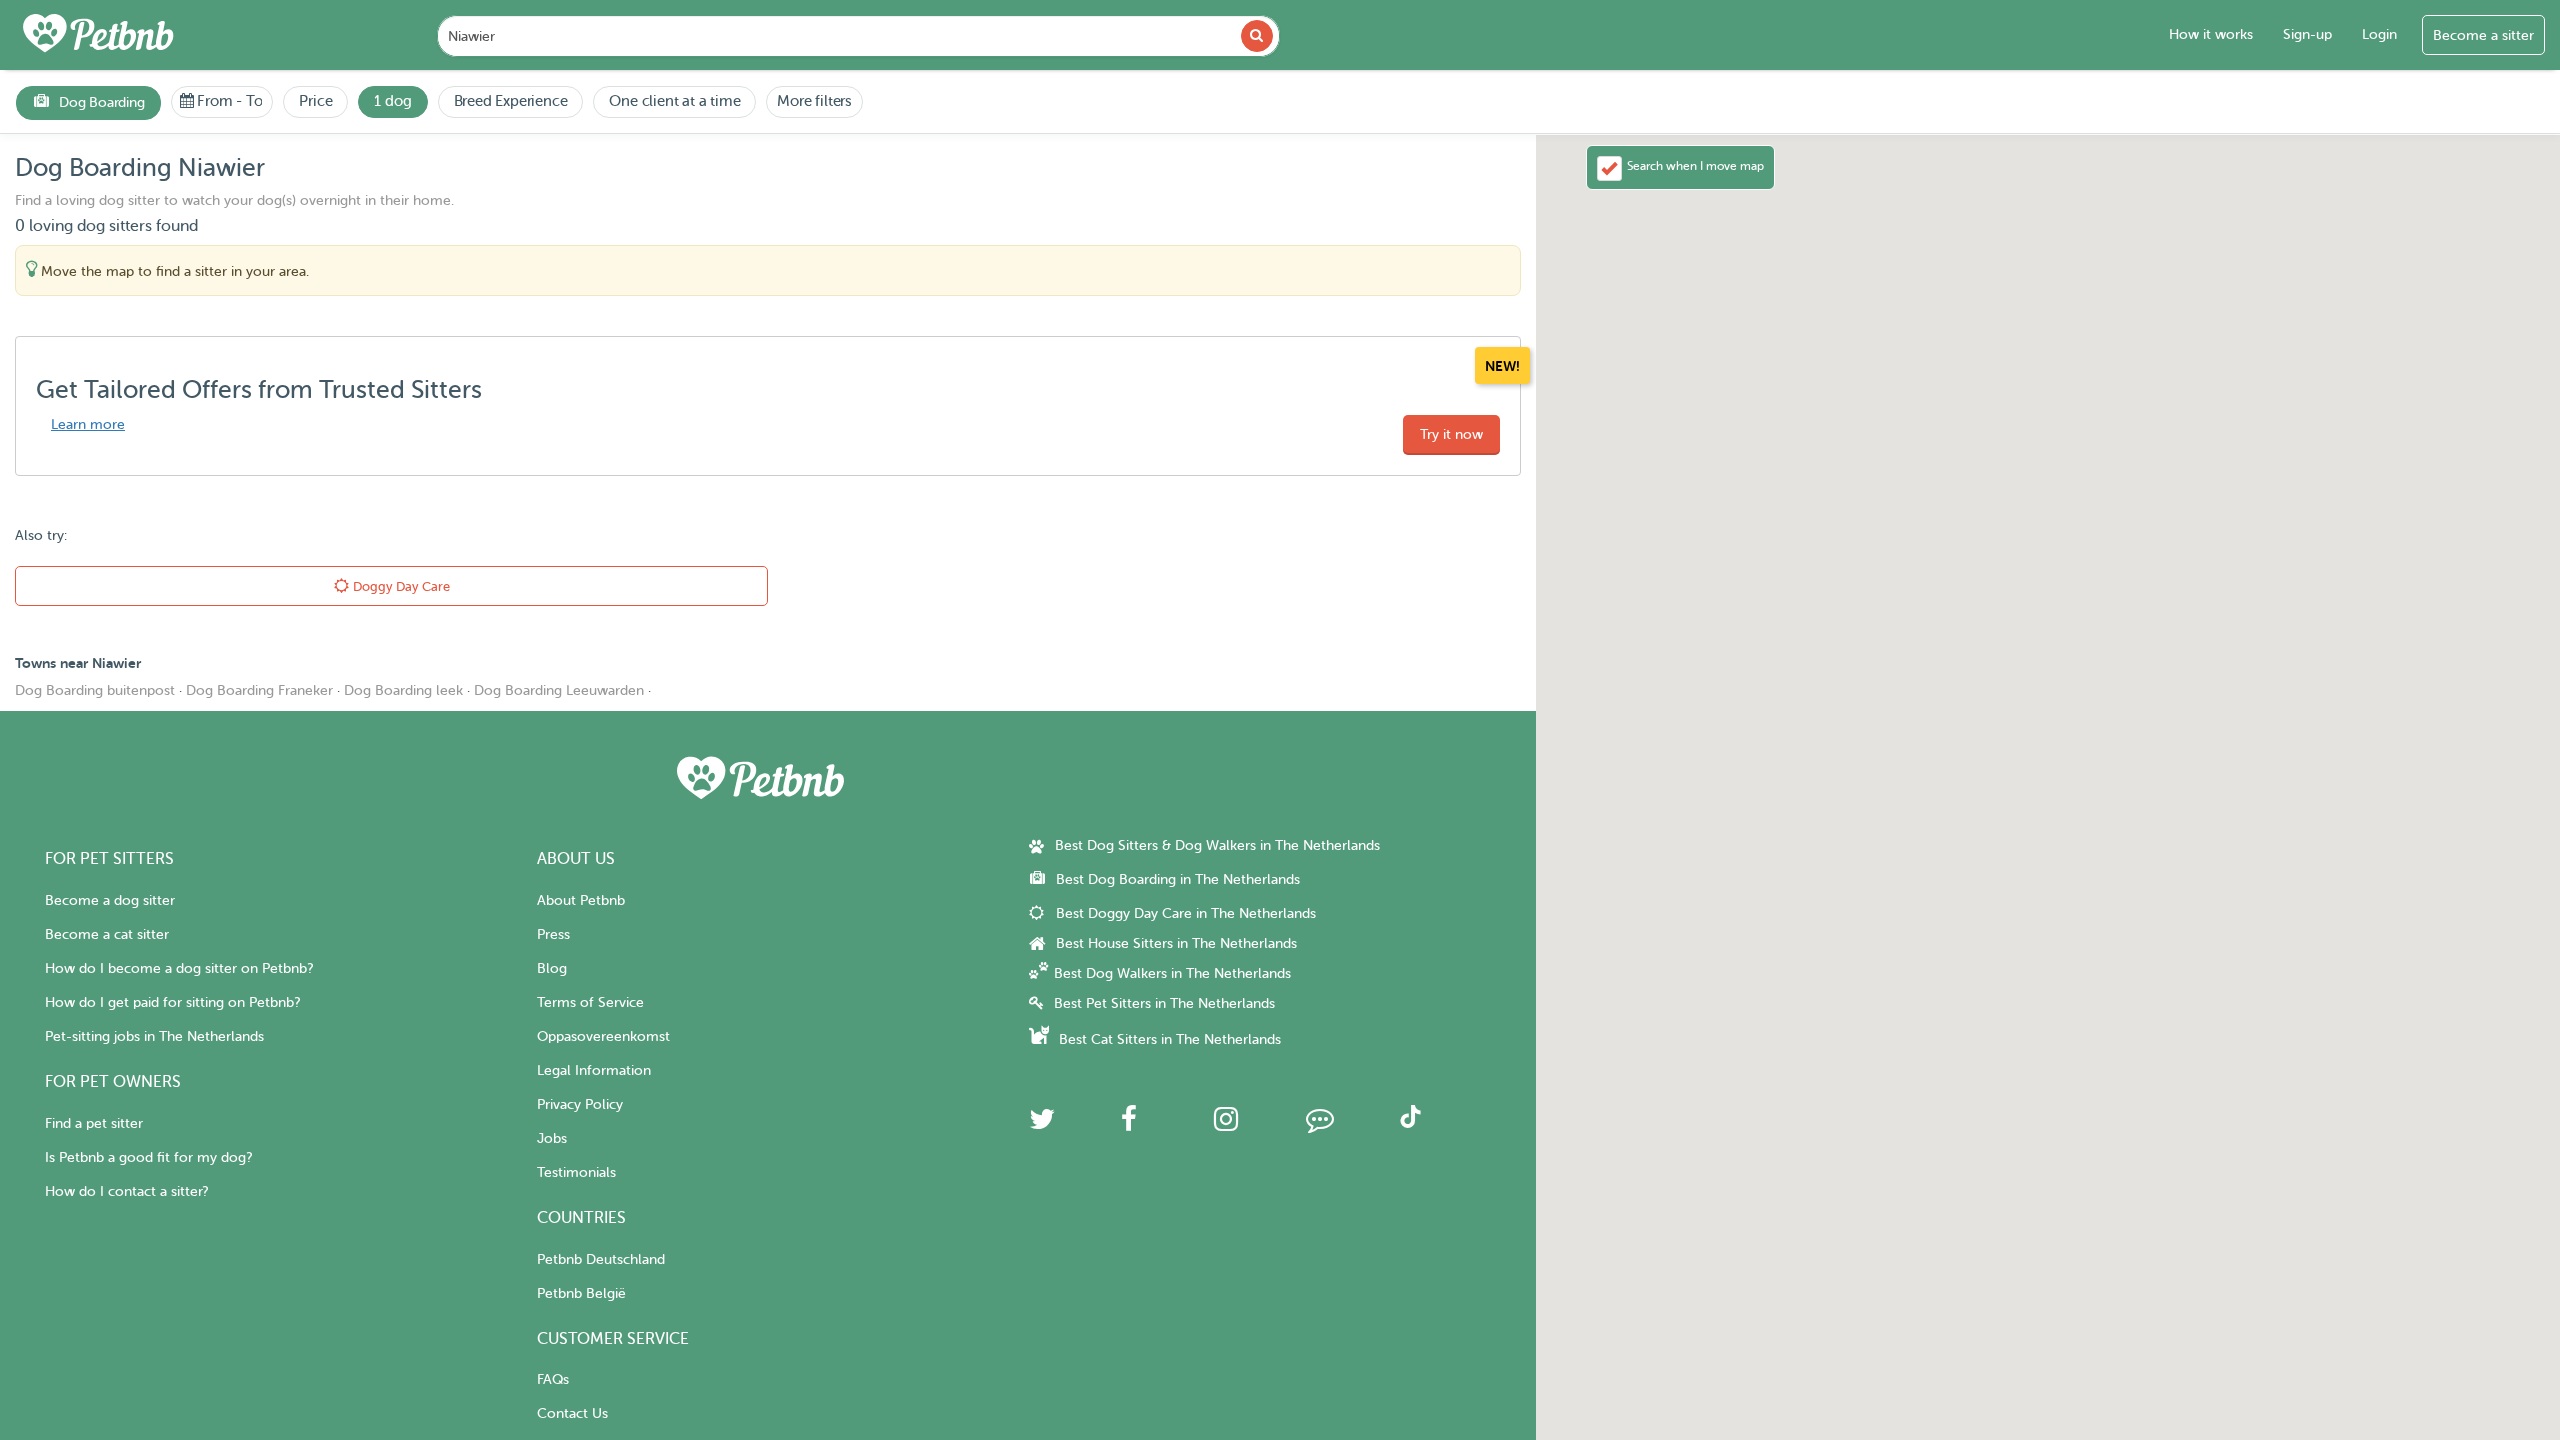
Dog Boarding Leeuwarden (559, 690)
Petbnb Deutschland (601, 1259)
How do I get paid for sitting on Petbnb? (172, 1002)
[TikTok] (1410, 1123)
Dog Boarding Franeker (259, 690)
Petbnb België (581, 1293)
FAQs (553, 1379)
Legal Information (594, 1070)
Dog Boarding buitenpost (95, 690)
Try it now (1451, 434)
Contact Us (572, 1413)
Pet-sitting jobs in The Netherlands (154, 1036)
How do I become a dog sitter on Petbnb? (179, 968)
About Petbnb (581, 900)
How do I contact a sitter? (126, 1191)
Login (2379, 34)
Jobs (552, 1138)
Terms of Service (590, 1002)
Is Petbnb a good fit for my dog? (148, 1157)
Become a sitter (2483, 35)
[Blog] (1320, 1124)
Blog (552, 968)
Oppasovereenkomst (603, 1036)
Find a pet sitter (94, 1123)
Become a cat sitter (107, 934)
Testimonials (576, 1172)
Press (553, 934)
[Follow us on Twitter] (1042, 1124)
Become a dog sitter (110, 900)
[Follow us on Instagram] (1226, 1124)
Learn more (88, 424)
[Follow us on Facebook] (1129, 1124)
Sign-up (2307, 34)
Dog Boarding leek (403, 690)
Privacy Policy (580, 1104)
